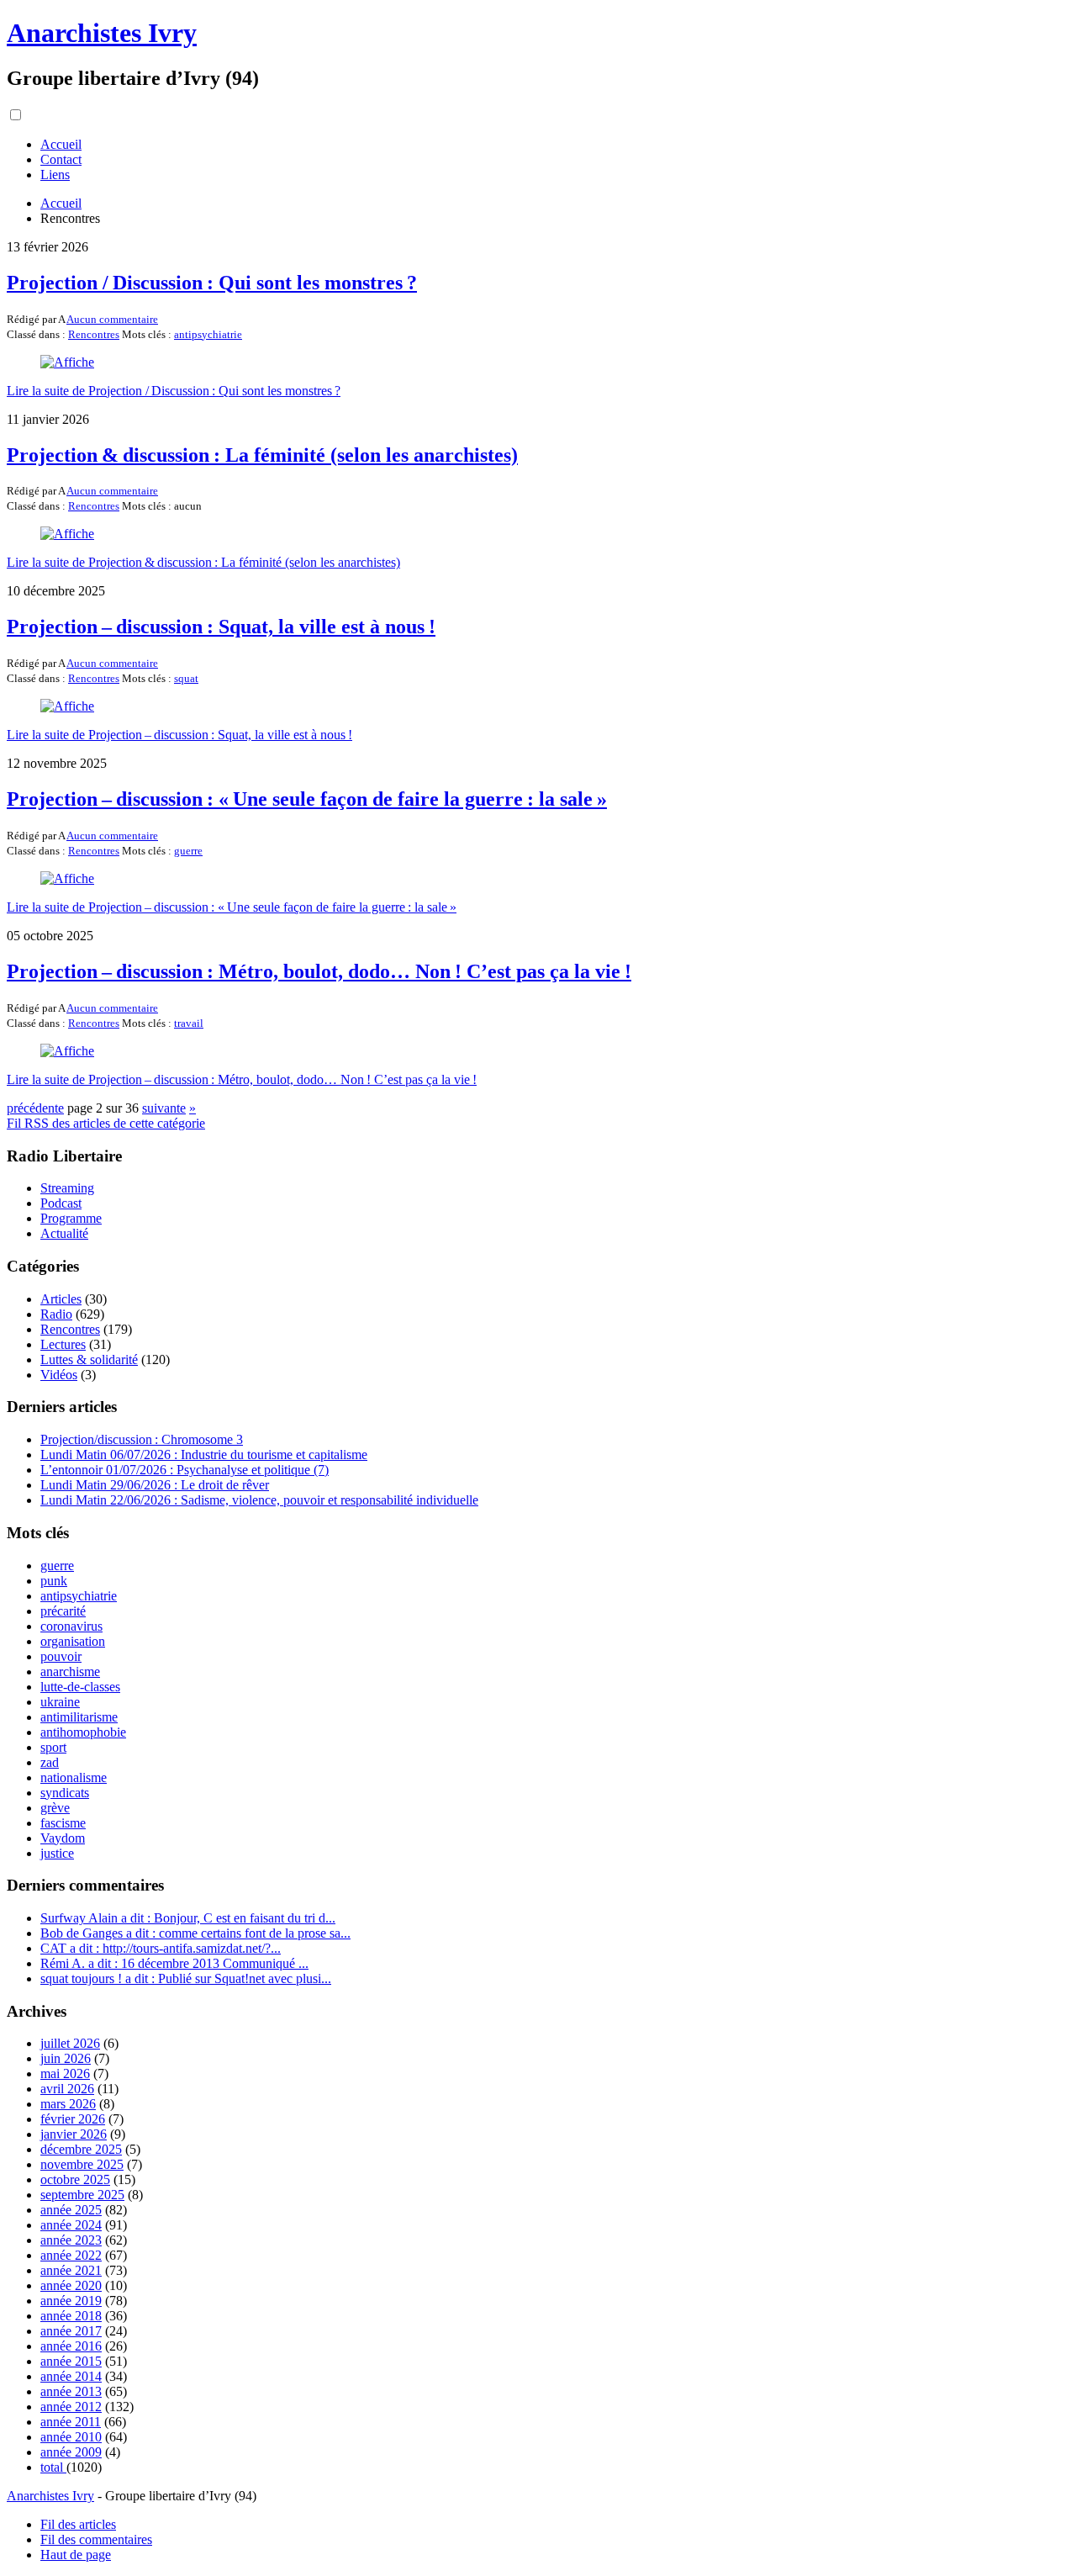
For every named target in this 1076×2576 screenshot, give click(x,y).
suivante (164, 1108)
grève (55, 1808)
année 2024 (71, 2225)
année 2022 (71, 2255)
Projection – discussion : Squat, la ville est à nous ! (221, 627)
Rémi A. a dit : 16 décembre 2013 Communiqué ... (174, 1963)
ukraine (60, 1702)
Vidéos (59, 1375)
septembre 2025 (82, 2195)
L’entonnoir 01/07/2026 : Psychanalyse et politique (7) (185, 1470)
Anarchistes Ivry (102, 33)
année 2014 (71, 2376)
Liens (55, 175)
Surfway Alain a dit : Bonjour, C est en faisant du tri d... (188, 1918)
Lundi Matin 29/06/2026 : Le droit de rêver (155, 1485)
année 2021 (71, 2270)
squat (186, 678)
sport (53, 1747)
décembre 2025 (81, 2149)
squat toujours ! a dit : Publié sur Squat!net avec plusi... (186, 1978)
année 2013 (71, 2391)
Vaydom (63, 1838)
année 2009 (71, 2452)
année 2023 (71, 2240)
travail (189, 1023)
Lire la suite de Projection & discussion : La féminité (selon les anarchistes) (203, 562)
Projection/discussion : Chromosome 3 (142, 1439)
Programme (71, 1218)
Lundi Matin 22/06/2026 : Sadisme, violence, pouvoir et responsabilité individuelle (259, 1500)
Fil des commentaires (96, 2539)
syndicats (65, 1793)
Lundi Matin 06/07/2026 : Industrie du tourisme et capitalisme (204, 1455)
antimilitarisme (79, 1717)
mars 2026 (68, 2104)
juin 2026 (66, 2058)
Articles (61, 1299)
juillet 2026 (70, 2043)
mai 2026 (65, 2073)
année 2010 (71, 2437)
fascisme (63, 1823)
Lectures (63, 1344)
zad (50, 1762)
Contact (61, 159)
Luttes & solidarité (89, 1359)
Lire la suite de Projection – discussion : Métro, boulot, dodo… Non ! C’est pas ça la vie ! (242, 1079)
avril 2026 (67, 2089)
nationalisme (74, 1777)
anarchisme (70, 1671)
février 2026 (73, 2119)
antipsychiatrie (208, 334)
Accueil (61, 144)
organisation (73, 1641)
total (53, 2467)
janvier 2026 (74, 2134)
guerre (188, 851)
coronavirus (71, 1626)
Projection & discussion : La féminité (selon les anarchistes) (262, 455)
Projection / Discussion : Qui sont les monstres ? (212, 283)
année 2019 (71, 2301)
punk (54, 1581)
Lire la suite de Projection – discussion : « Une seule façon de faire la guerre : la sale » (232, 907)
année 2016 (71, 2346)
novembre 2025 (82, 2164)
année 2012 (71, 2407)
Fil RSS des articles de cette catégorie (106, 1123)
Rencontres (94, 334)
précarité (63, 1611)
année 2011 (71, 2422)
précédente (35, 1108)
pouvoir (61, 1656)
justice (57, 1853)
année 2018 (71, 2316)
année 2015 (71, 2361)
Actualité (64, 1233)
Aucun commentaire (112, 319)
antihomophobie (83, 1732)
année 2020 (71, 2285)
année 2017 (71, 2331)
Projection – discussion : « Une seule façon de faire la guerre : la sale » (307, 799)
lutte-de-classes (80, 1687)
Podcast (61, 1203)
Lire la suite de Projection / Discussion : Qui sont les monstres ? (174, 391)
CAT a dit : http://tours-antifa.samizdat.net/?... (161, 1948)
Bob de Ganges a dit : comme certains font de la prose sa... (195, 1933)
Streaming (67, 1188)
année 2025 (71, 2210)
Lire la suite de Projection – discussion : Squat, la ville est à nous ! (179, 735)
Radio (56, 1314)
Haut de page (76, 2555)
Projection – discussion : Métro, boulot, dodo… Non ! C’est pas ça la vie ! (319, 971)
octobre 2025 (75, 2179)
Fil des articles (78, 2524)
